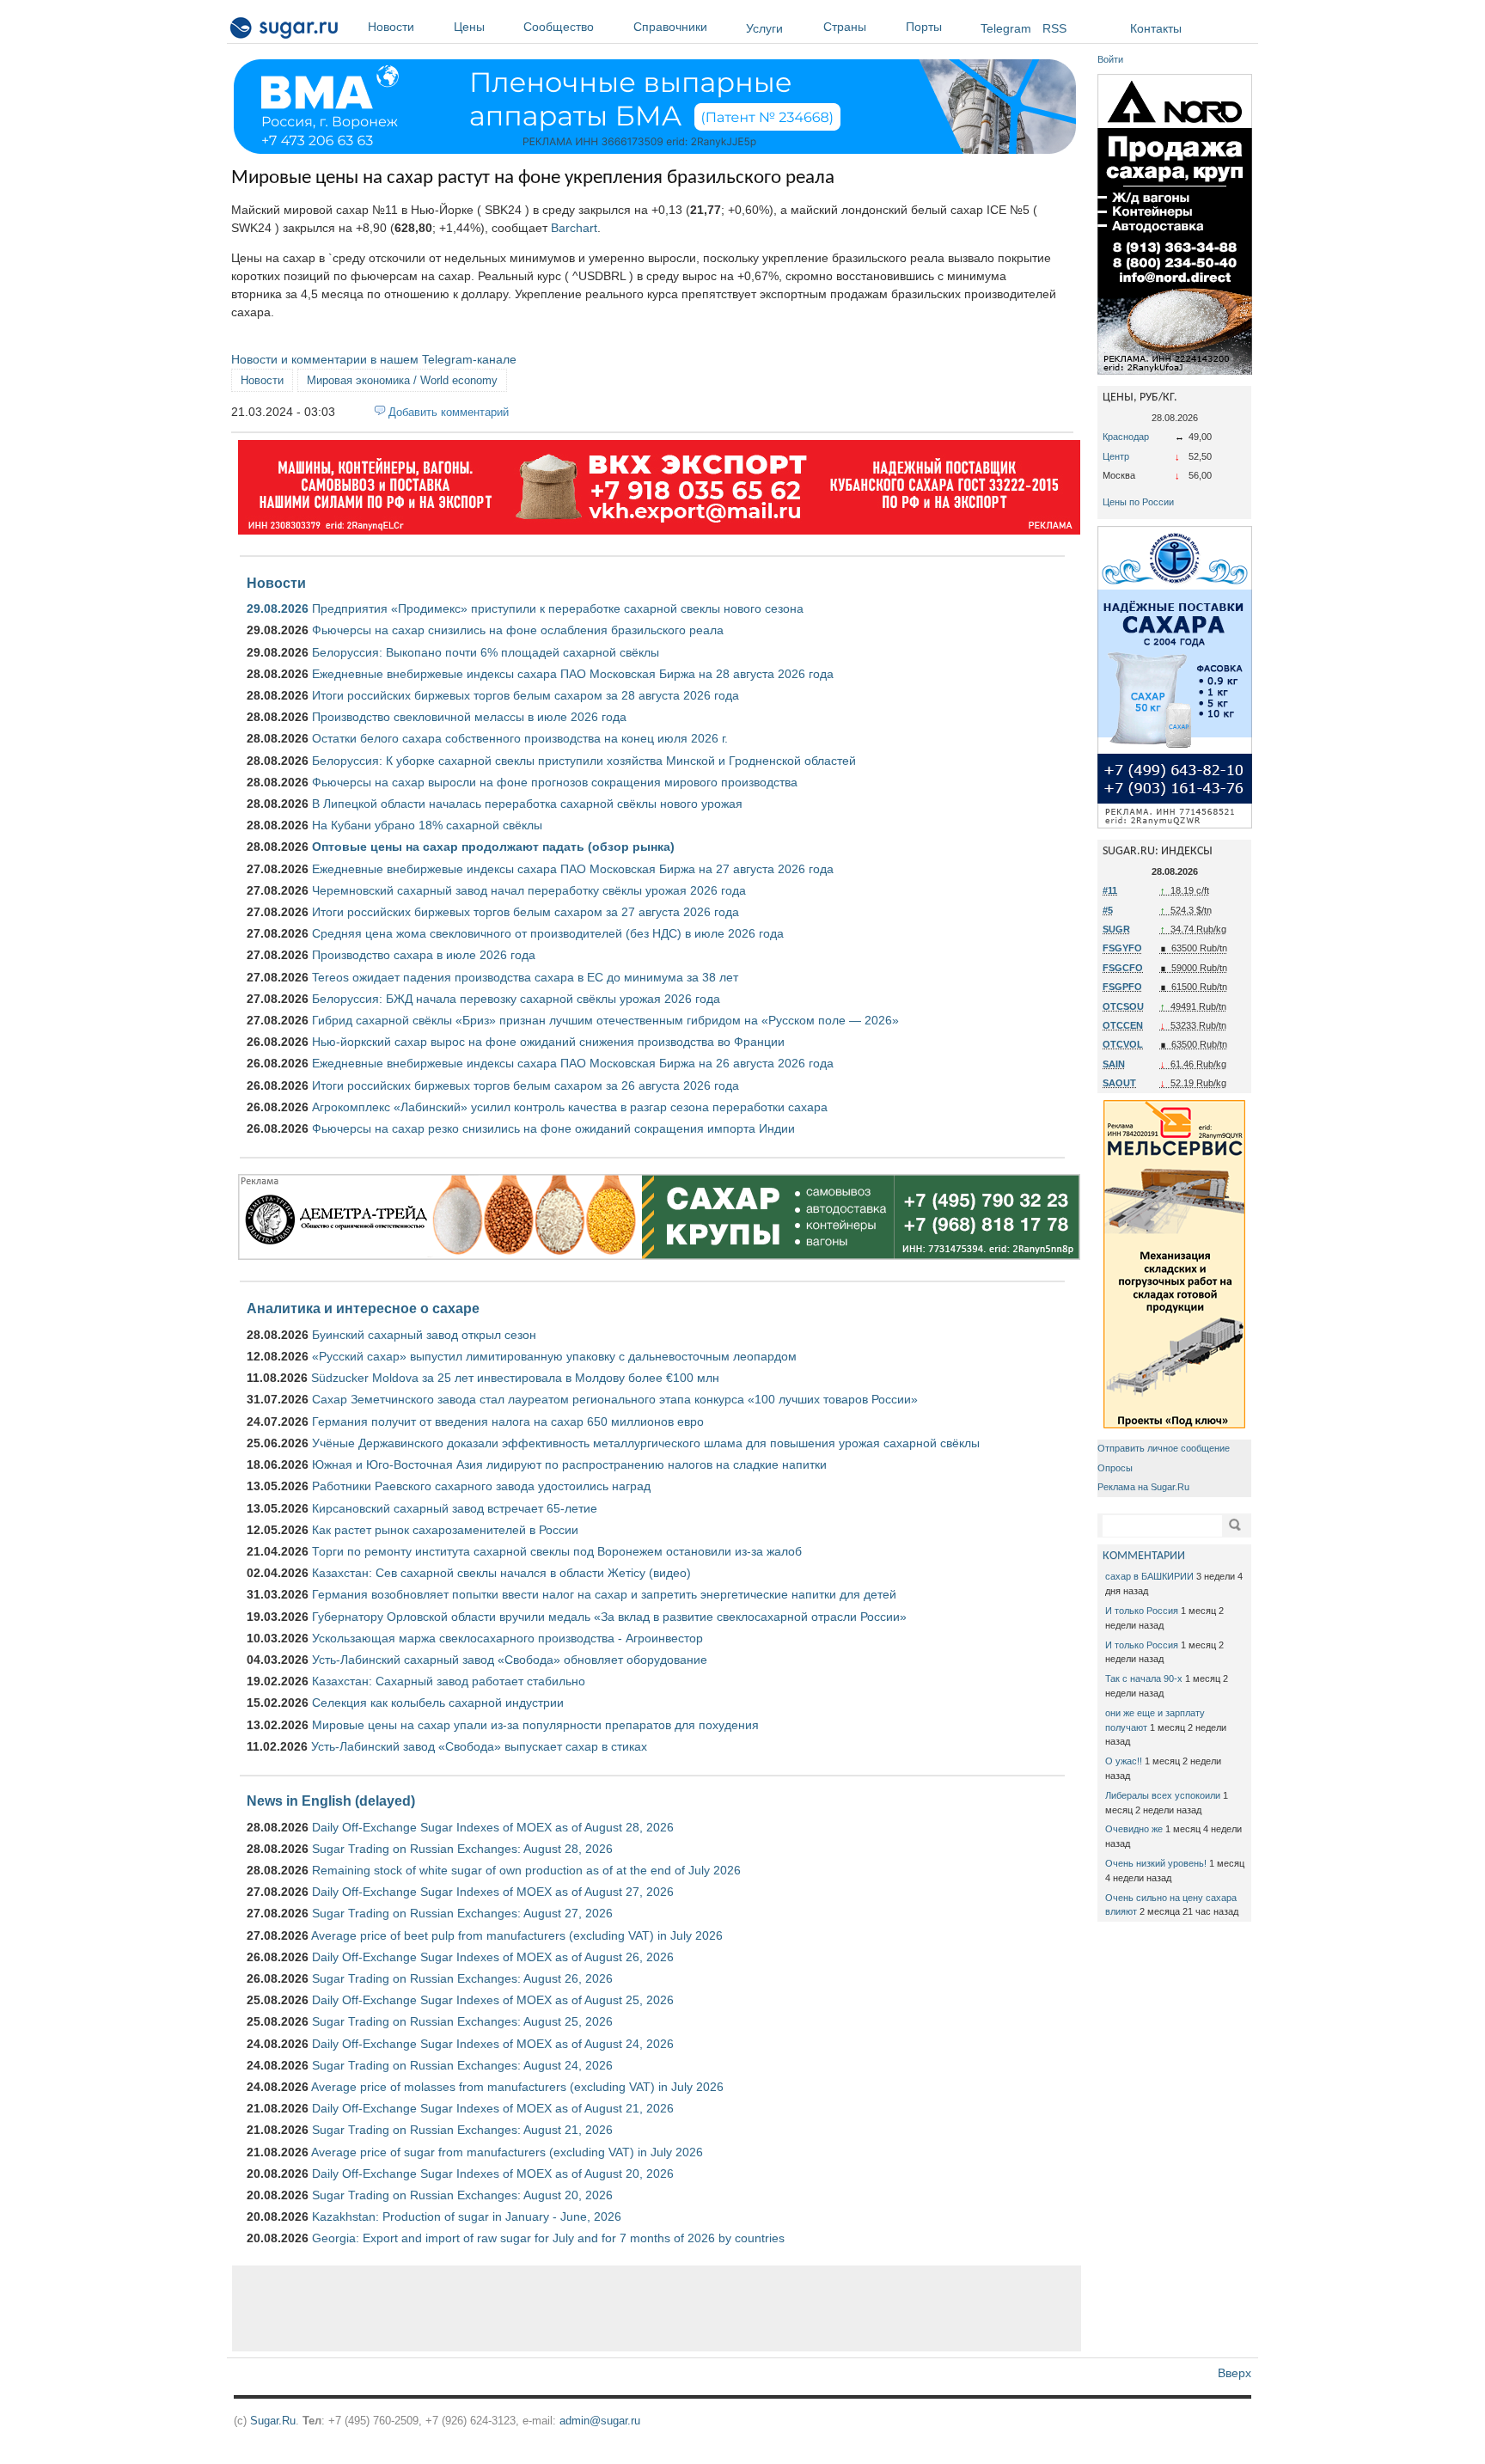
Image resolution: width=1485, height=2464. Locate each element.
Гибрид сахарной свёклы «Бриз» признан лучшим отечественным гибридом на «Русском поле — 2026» (605, 1020)
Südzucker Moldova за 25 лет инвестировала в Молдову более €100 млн (515, 1378)
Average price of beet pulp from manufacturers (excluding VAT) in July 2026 (517, 1935)
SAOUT (1119, 1083)
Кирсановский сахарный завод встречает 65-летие (455, 1508)
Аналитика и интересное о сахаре (363, 1308)
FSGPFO (1122, 987)
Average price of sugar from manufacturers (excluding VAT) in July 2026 (507, 2152)
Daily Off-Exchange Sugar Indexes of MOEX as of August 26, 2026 (493, 1957)
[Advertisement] (657, 2308)
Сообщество (559, 27)
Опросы (1115, 1468)
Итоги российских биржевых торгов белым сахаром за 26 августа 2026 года (526, 1085)
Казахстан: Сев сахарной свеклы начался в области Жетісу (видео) (501, 1573)
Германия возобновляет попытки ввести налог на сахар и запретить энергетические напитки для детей (604, 1594)
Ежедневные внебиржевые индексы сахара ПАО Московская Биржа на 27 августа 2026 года (573, 869)
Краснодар (1126, 437)
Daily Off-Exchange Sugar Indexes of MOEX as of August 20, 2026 (493, 2174)
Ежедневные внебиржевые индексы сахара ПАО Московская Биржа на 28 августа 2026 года (573, 674)
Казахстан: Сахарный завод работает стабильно (449, 1681)
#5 (1108, 910)
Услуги (764, 28)
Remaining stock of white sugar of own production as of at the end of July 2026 (526, 1870)
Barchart (574, 228)
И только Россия (1142, 1611)
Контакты (1156, 28)
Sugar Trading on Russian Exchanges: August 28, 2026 (462, 1849)
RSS (1054, 28)
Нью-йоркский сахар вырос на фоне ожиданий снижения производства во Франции (548, 1042)
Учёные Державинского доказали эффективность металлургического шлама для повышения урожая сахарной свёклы (646, 1443)
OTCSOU (1123, 1006)
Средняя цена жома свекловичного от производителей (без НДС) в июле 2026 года (548, 933)
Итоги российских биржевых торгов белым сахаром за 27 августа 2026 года (526, 912)
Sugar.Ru (273, 2421)
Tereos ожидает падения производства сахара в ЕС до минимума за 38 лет (525, 977)
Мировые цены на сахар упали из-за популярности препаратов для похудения (535, 1725)
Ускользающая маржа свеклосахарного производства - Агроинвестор (507, 1638)
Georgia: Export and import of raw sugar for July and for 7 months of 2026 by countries (548, 2238)
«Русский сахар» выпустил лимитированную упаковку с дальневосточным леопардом (554, 1356)
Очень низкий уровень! (1156, 1863)
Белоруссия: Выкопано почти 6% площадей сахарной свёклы (486, 652)
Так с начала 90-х (1144, 1678)
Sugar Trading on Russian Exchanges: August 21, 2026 (462, 2130)
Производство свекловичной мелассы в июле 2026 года (469, 717)
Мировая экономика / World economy (402, 380)
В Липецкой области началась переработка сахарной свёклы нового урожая (527, 804)
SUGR (1116, 929)
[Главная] (285, 31)
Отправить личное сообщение (1164, 1448)
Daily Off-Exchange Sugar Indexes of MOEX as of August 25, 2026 (493, 2000)
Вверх (1234, 2373)
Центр (1116, 456)
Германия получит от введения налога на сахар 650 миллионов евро (508, 1422)
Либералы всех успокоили (1163, 1795)
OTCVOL (1123, 1044)
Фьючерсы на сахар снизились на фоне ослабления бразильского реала (518, 630)
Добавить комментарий (449, 412)
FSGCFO (1123, 968)
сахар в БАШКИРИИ (1149, 1576)
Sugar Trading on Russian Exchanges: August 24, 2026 (462, 2065)
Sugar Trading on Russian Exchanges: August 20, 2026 (462, 2195)
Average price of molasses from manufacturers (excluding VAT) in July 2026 (517, 2087)
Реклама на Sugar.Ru (1143, 1487)
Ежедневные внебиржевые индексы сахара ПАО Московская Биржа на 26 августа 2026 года (573, 1063)
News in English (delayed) (331, 1801)
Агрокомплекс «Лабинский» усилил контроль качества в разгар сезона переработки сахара (570, 1107)
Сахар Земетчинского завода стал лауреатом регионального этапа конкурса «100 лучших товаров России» (615, 1399)
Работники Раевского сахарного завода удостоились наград (481, 1486)
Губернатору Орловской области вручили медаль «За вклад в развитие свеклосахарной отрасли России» (609, 1617)
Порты (924, 27)
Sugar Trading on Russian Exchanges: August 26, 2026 (462, 1978)
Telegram (1006, 28)
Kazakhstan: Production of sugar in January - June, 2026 (467, 2216)
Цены (469, 27)
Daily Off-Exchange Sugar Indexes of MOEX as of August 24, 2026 (493, 2044)
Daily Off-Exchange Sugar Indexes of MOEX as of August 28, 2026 (493, 1827)
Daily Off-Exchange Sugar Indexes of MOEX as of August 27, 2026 (493, 1892)
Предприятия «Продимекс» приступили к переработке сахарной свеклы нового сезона (558, 608)
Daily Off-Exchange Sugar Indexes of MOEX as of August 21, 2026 (493, 2108)
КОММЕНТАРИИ (1144, 1556)
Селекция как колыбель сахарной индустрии (438, 1703)
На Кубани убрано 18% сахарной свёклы (427, 825)
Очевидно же (1134, 1829)
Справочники (670, 27)
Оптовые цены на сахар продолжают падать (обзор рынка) (493, 847)
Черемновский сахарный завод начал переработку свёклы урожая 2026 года (529, 890)
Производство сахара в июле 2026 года (424, 955)
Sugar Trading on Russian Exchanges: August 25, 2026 (462, 2021)
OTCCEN (1123, 1025)
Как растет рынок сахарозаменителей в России (445, 1530)
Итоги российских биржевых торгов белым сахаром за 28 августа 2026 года (526, 695)
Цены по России (1138, 502)
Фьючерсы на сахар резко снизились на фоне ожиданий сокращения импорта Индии (553, 1128)
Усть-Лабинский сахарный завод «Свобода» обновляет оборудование (510, 1660)
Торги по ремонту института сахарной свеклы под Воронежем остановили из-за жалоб (557, 1551)
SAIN (1114, 1064)
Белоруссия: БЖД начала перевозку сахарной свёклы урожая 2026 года (516, 999)
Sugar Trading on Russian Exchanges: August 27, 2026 (462, 1913)
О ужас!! (1124, 1761)
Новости (391, 27)
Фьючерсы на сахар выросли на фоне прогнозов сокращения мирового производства (555, 782)
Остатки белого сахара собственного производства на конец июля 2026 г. (520, 738)
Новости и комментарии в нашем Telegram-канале (374, 359)
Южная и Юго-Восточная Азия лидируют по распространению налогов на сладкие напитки (569, 1464)
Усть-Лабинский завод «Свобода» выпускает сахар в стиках (479, 1746)
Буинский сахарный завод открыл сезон (424, 1335)
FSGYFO (1122, 948)
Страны (845, 27)
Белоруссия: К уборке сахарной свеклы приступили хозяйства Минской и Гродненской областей (584, 761)
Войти (1110, 59)
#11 (1110, 890)
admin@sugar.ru (600, 2421)
